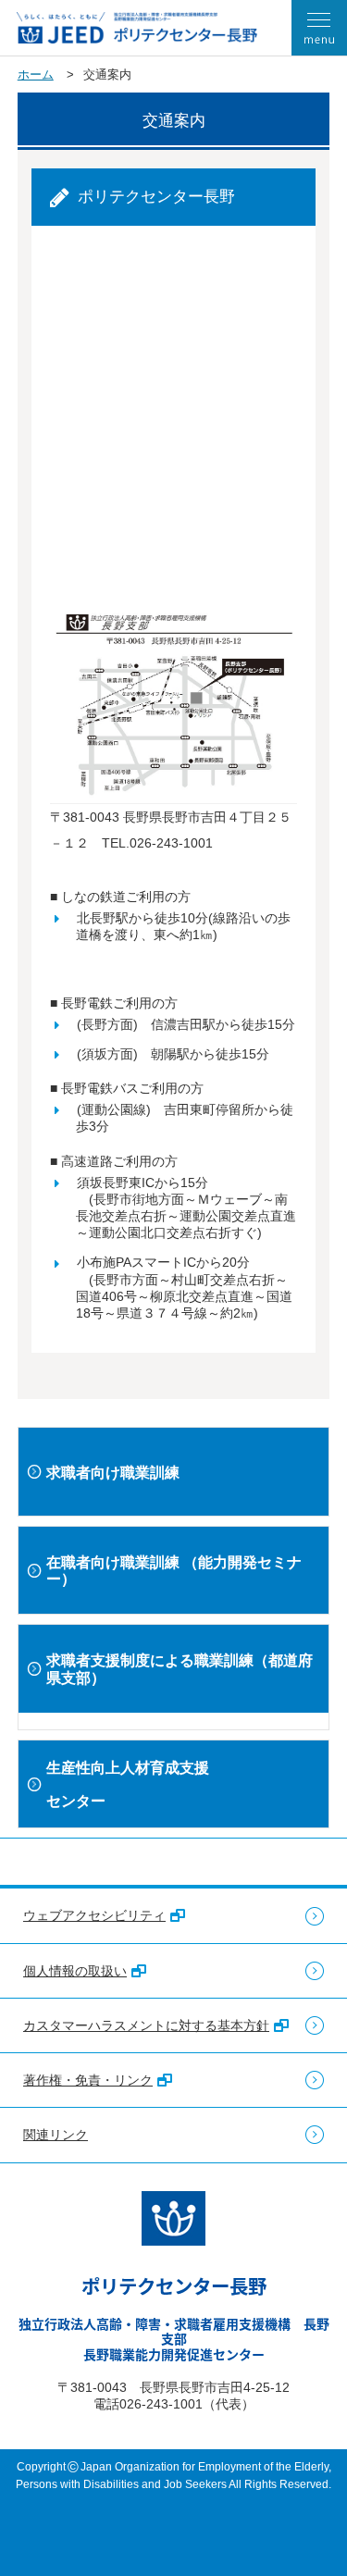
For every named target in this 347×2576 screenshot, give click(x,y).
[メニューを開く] (319, 28)
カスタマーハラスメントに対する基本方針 (146, 2025)
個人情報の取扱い (75, 1971)
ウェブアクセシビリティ (94, 1915)
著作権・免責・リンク (88, 2080)
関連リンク (56, 2135)
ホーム (36, 74)
